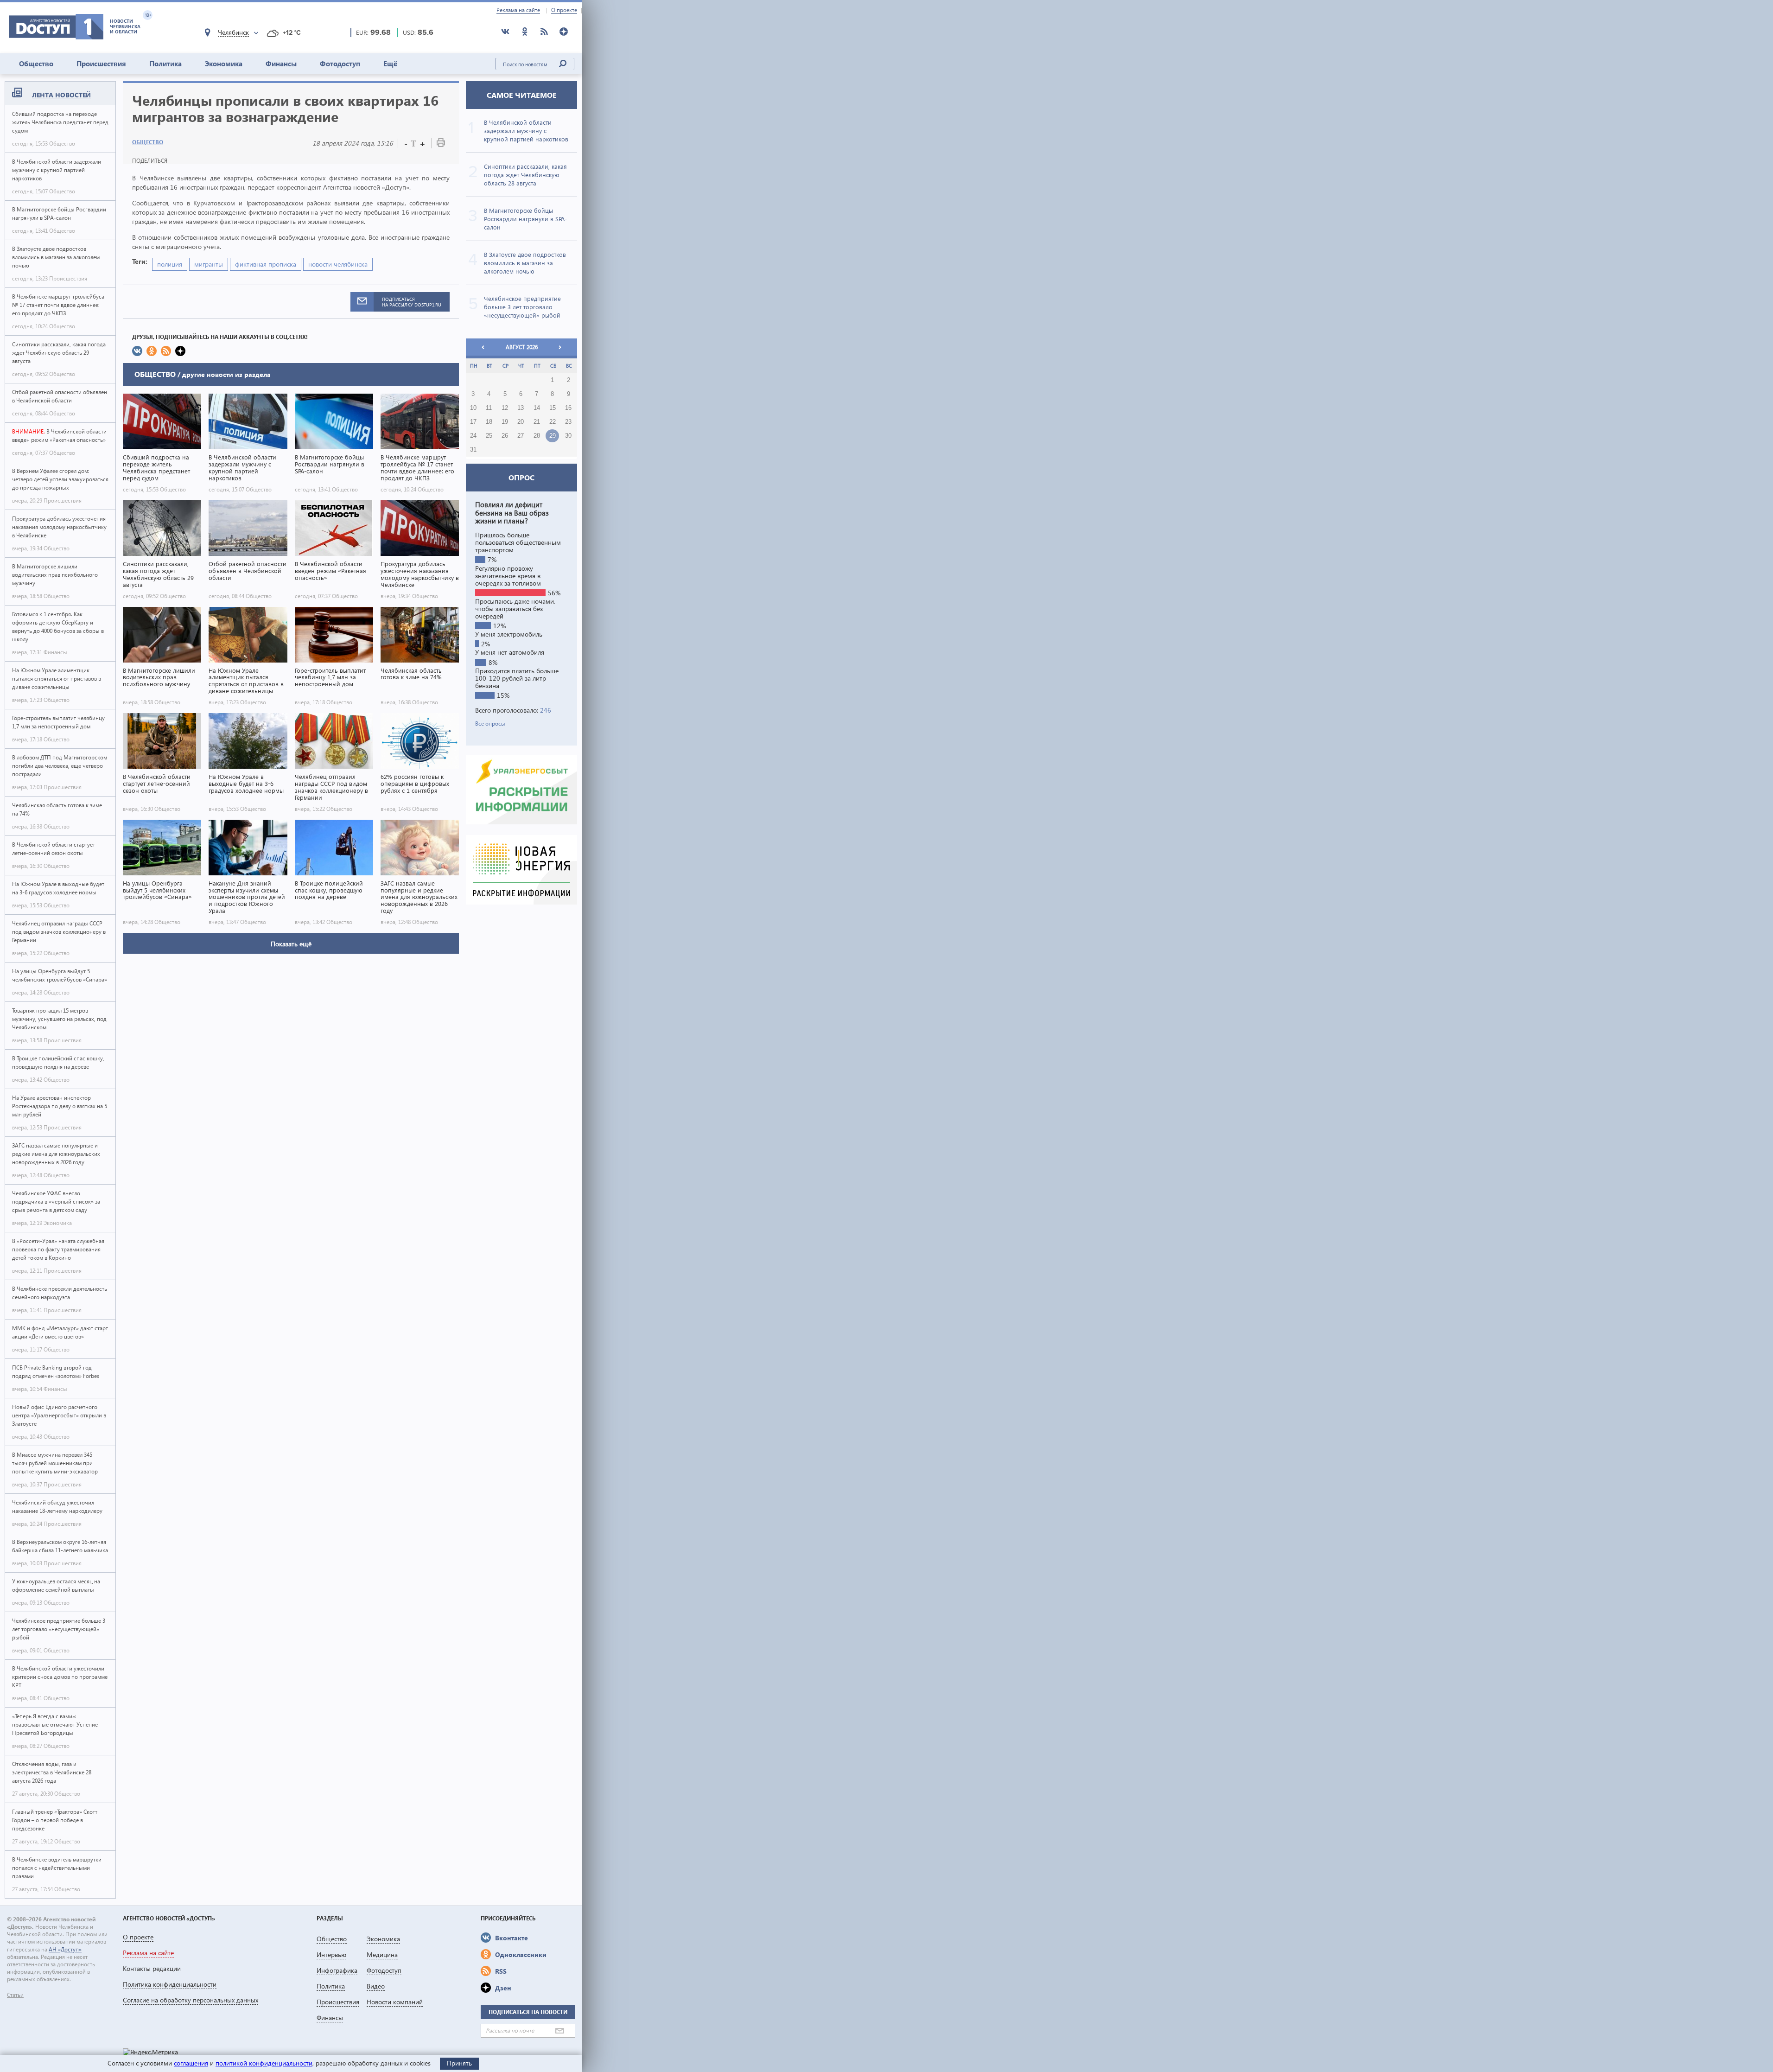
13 (521, 408)
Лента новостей (61, 95)
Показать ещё (291, 944)
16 (568, 408)
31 (473, 450)
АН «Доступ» (65, 1949)
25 (489, 436)
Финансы (281, 64)
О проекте (564, 10)
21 (537, 422)
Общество (36, 64)
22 (553, 422)
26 (505, 436)
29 (553, 436)
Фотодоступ (340, 64)
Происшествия (101, 64)
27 (521, 436)
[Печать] (441, 144)
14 (537, 408)
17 (473, 422)
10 (473, 408)
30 (568, 436)
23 (568, 422)
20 (521, 422)
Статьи (15, 1995)
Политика (165, 64)
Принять (459, 2063)
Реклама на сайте (518, 10)
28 (537, 436)
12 (505, 408)
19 (505, 422)
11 (489, 408)
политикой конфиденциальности (264, 2063)
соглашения (191, 2063)
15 (553, 408)
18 (489, 422)
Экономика (224, 64)
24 (473, 436)
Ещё (390, 64)
